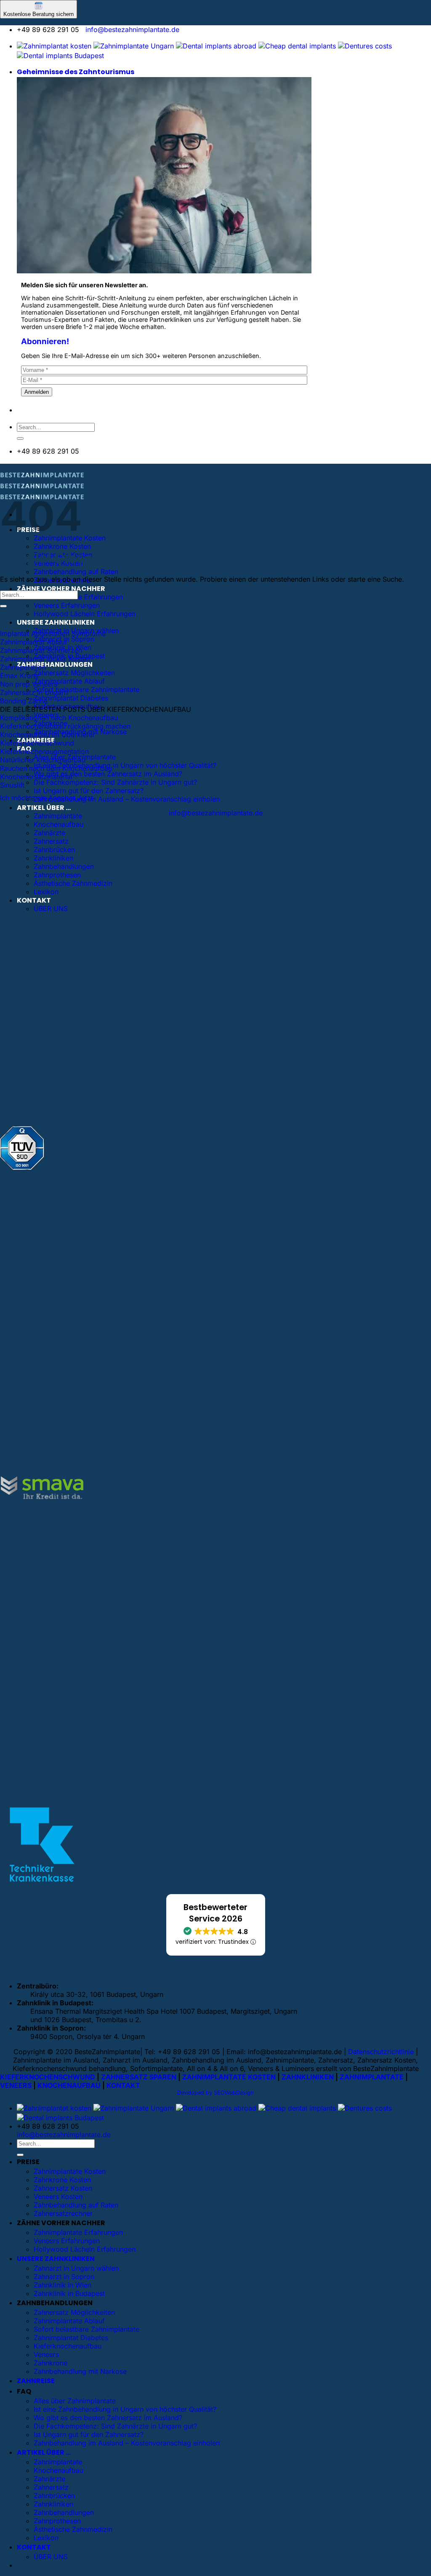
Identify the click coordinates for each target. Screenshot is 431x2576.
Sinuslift (12, 785)
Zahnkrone (51, 2363)
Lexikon (46, 892)
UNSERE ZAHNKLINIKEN (56, 622)
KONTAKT (34, 900)
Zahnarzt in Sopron (64, 2277)
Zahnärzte (49, 833)
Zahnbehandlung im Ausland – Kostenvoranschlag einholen (127, 799)
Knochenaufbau (59, 824)
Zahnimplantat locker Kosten (45, 659)
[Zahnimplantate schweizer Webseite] (134, 46)
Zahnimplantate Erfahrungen (78, 597)
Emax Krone (19, 676)
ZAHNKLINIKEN (308, 2077)
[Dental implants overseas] (365, 46)
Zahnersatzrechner (63, 2213)
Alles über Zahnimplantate (75, 2401)
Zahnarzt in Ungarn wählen (76, 2268)
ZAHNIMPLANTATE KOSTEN (229, 2077)
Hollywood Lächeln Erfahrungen (85, 614)
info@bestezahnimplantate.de (132, 29)
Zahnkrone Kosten (62, 546)
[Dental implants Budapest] (60, 56)
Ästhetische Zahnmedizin (73, 883)
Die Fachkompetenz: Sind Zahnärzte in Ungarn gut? (115, 782)
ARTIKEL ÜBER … (44, 808)
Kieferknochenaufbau (68, 2346)
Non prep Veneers (29, 684)
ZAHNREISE (36, 2381)
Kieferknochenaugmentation (44, 751)
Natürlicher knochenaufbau (43, 760)
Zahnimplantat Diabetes (71, 698)
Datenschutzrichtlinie (381, 2052)
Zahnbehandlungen (64, 866)
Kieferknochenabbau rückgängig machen (65, 726)
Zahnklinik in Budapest (69, 2293)
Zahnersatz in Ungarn (34, 692)
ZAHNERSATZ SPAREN (139, 2077)
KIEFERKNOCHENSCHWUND (48, 2077)
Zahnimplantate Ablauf (69, 681)
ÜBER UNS (51, 909)
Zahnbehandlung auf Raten (76, 572)
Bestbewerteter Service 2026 (215, 1913)
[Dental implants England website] (216, 46)
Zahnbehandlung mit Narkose (80, 2371)
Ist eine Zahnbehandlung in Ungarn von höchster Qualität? (125, 765)
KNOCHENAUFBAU (69, 2085)
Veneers (46, 2354)
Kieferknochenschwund (37, 743)
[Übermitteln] (20, 438)
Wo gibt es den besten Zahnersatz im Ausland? (108, 774)
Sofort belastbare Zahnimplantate (86, 689)
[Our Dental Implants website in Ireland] (297, 46)
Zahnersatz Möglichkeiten (74, 673)
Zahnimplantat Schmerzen (41, 650)
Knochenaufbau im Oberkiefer (48, 735)
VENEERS (16, 2085)
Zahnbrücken (54, 850)
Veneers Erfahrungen (67, 605)
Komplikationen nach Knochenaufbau (59, 718)
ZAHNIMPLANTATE (372, 2077)
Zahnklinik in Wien (63, 2285)
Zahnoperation (23, 667)
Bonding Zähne (24, 701)
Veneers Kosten (58, 2197)
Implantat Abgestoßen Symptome (53, 633)
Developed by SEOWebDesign (215, 2093)
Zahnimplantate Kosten (70, 2171)
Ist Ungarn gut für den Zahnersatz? (89, 791)
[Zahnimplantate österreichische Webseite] (54, 46)
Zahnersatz (51, 841)
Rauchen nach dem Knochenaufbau (56, 768)
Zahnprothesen (57, 875)
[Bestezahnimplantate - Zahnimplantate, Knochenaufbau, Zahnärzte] (42, 488)
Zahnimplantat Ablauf (34, 642)
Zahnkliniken (53, 858)
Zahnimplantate (58, 816)
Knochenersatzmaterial (36, 777)
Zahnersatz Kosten (63, 2188)
